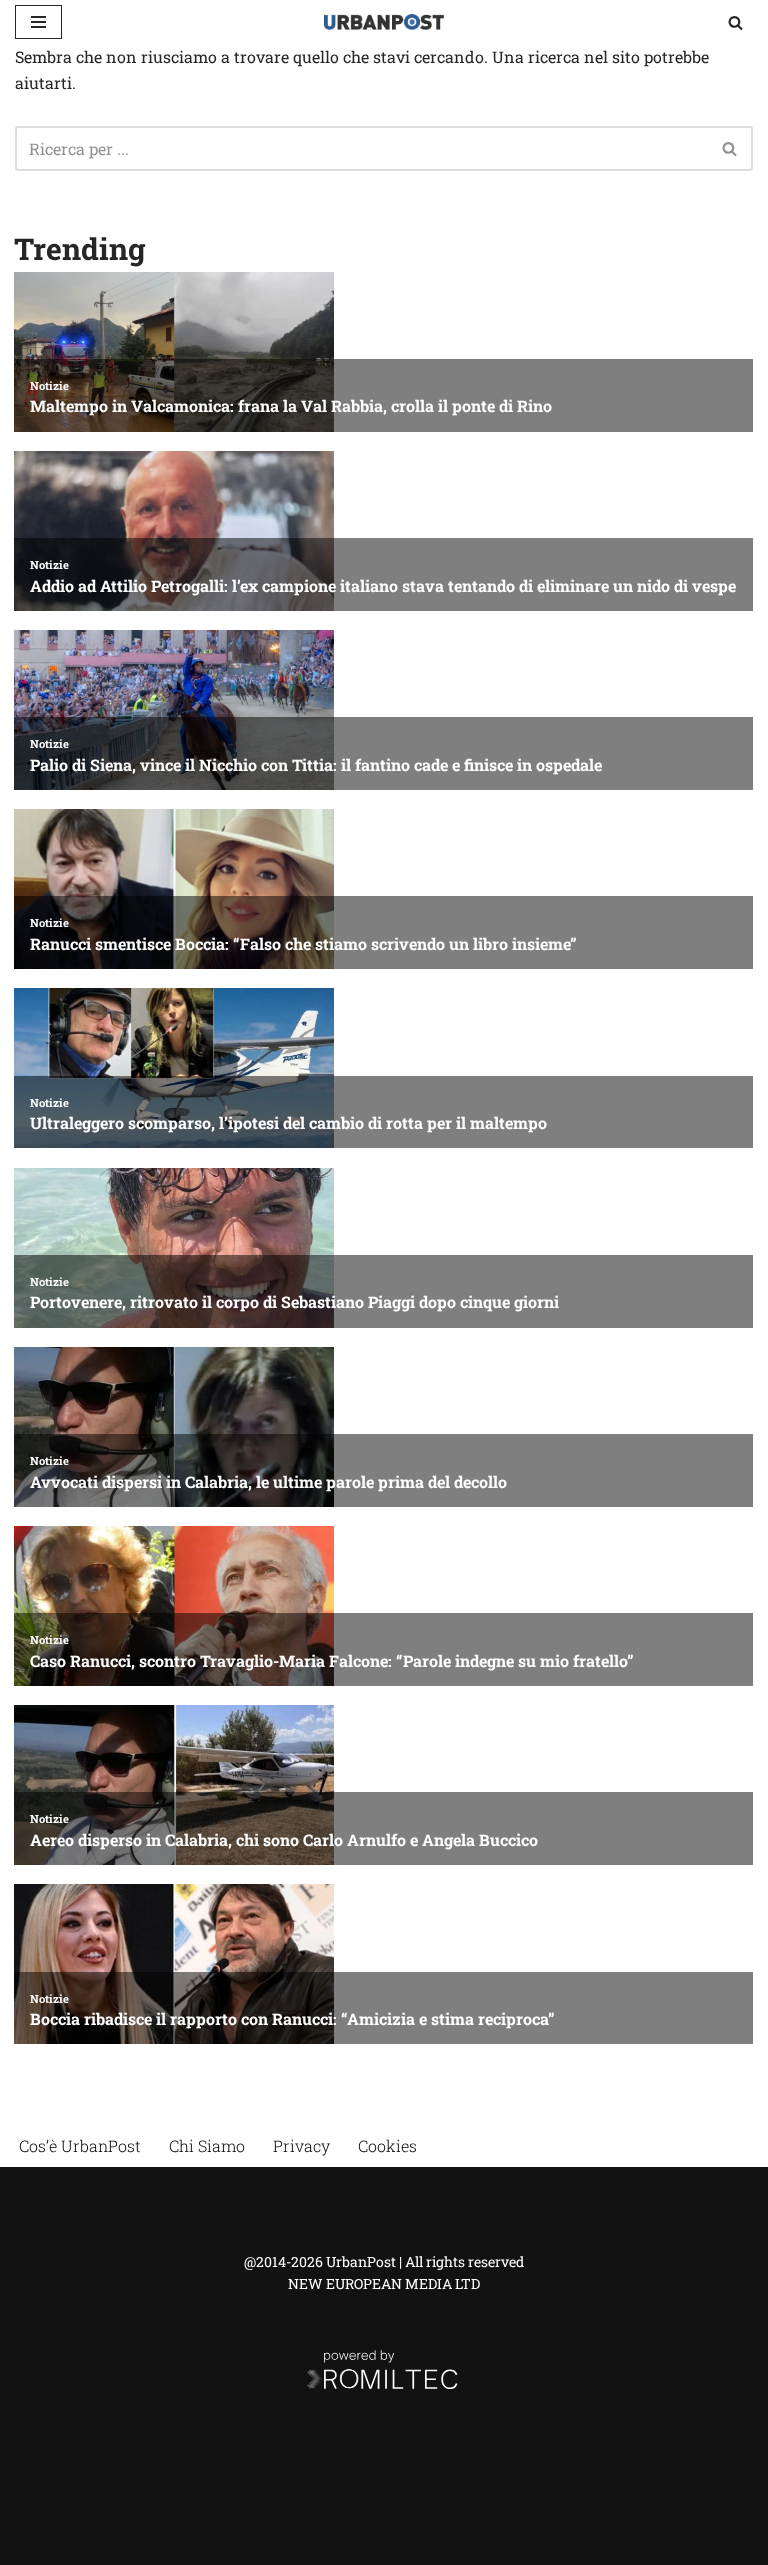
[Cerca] (735, 22)
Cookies (387, 2145)
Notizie (49, 385)
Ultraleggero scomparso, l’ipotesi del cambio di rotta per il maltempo (288, 1122)
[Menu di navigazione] (38, 22)
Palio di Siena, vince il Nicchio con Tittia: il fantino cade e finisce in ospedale (316, 764)
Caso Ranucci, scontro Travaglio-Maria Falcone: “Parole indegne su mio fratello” (332, 1660)
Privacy (301, 2145)
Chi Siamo (207, 2145)
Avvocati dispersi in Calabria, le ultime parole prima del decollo (268, 1481)
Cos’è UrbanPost (80, 2145)
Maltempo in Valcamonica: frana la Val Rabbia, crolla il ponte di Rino (291, 405)
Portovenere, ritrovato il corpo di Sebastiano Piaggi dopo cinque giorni (294, 1301)
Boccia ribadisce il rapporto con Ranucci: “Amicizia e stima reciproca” (292, 2018)
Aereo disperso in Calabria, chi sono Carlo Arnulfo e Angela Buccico (284, 1839)
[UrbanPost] (384, 22)
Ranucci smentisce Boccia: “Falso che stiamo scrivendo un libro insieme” (303, 943)
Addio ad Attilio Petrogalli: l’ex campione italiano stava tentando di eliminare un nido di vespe (383, 585)
